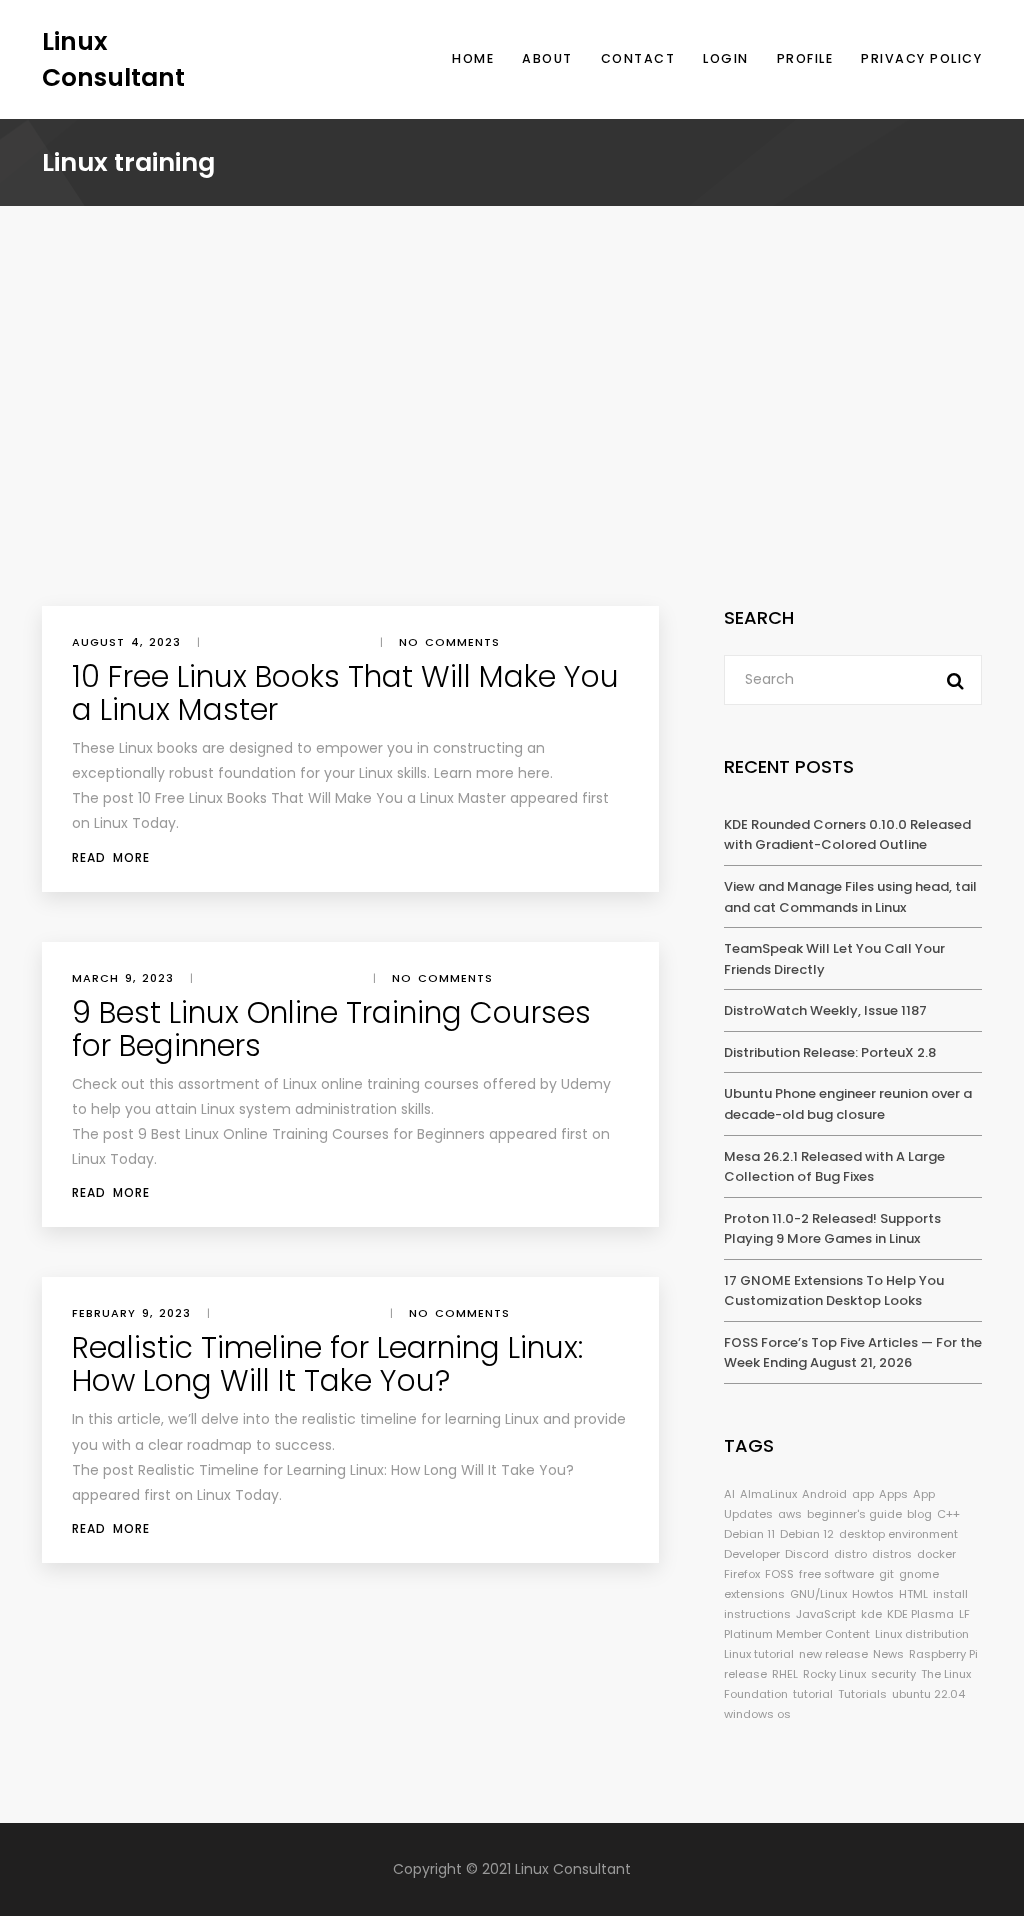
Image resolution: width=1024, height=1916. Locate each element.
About (547, 58)
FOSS (779, 1574)
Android (824, 1494)
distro (850, 1554)
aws (790, 1514)
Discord (807, 1554)
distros (892, 1554)
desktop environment (898, 1534)
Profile (805, 58)
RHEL (785, 1674)
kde (871, 1614)
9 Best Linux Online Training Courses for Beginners (331, 1029)
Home (473, 58)
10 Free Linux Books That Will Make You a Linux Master (345, 693)
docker (936, 1554)
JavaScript (826, 1614)
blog (919, 1514)
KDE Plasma (920, 1614)
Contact (638, 58)
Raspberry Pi (943, 1654)
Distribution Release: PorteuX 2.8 (830, 1052)
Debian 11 (749, 1534)
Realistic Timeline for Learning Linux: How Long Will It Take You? (327, 1364)
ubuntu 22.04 (928, 1694)
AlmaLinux (768, 1494)
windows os (757, 1714)
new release (833, 1654)
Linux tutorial (759, 1654)
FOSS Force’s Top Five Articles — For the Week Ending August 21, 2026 (853, 1353)
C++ (948, 1514)
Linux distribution (922, 1634)
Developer (752, 1554)
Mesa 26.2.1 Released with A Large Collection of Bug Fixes (834, 1167)
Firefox (742, 1574)
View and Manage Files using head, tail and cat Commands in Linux (850, 897)
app (863, 1494)
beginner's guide (854, 1514)
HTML (913, 1594)
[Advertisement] (512, 456)
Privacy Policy (921, 58)
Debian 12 (807, 1534)
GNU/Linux (818, 1594)
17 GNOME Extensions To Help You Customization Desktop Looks (834, 1291)
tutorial (813, 1694)
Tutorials (862, 1694)
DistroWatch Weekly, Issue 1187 (825, 1010)
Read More (111, 857)
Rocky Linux (834, 1674)
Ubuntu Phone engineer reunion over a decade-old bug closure (848, 1104)
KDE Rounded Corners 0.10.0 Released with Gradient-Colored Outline (847, 835)
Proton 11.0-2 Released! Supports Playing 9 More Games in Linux (832, 1229)
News (888, 1654)
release (745, 1674)
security (893, 1674)
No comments (449, 642)
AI (729, 1494)
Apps (893, 1494)
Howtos (873, 1594)
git (886, 1574)
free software (836, 1574)
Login (726, 58)
